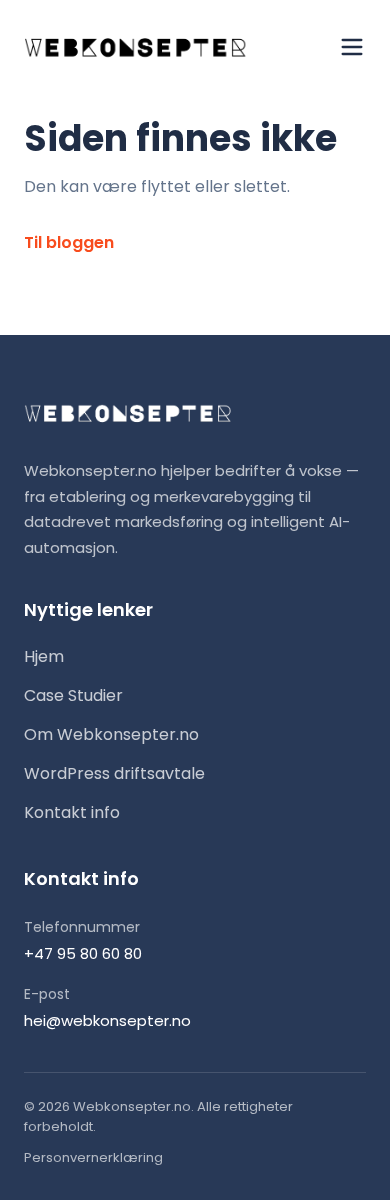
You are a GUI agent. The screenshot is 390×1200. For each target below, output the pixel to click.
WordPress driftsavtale (114, 773)
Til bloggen (69, 242)
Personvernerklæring (93, 1157)
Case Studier (73, 695)
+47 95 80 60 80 (83, 953)
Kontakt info (72, 812)
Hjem (44, 656)
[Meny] (352, 47)
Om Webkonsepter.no (111, 734)
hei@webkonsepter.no (107, 1020)
